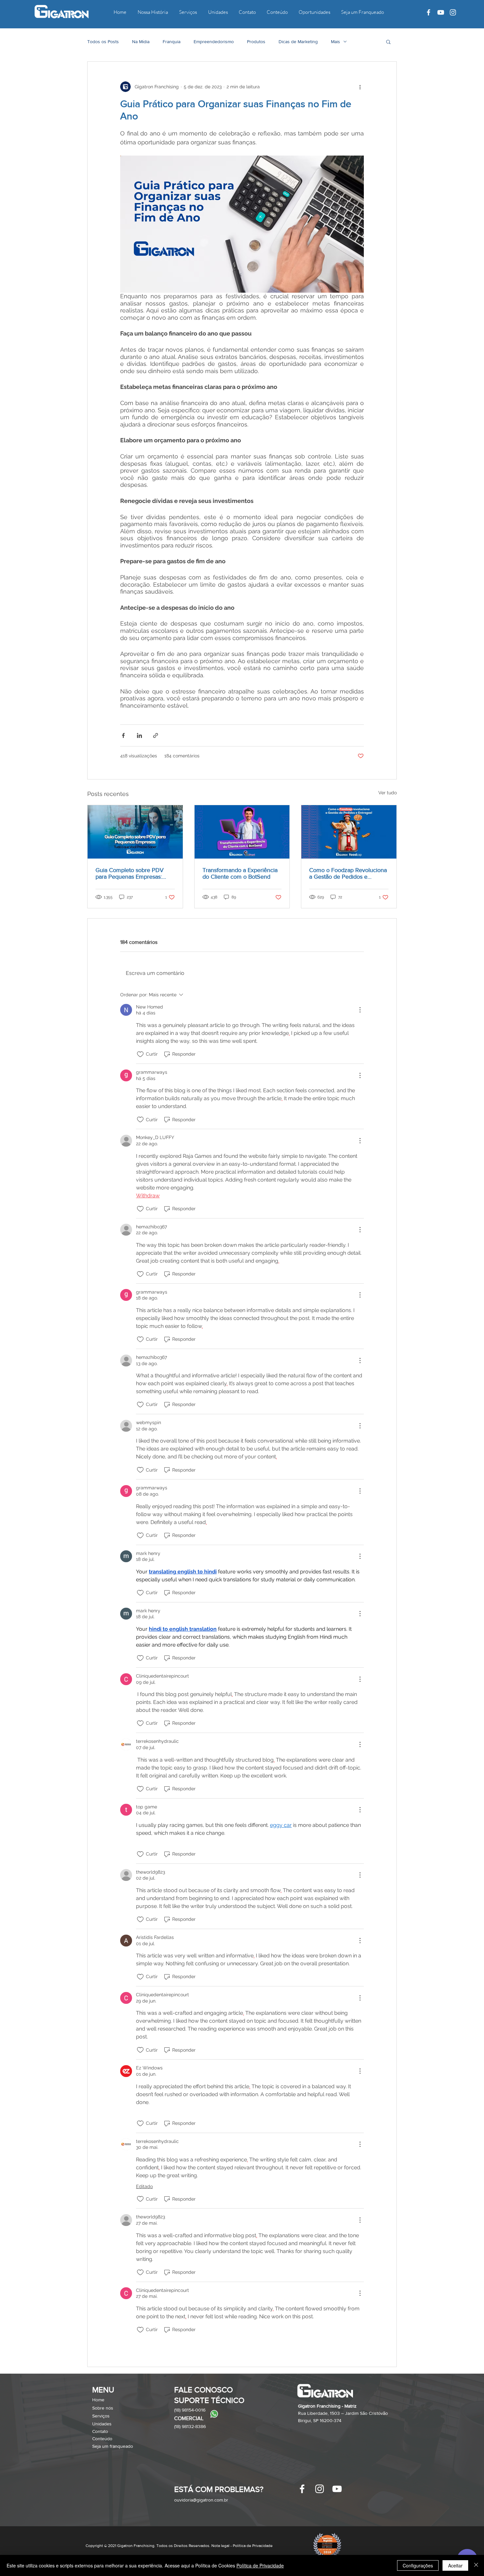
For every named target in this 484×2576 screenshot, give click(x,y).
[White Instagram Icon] (453, 12)
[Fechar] (476, 2565)
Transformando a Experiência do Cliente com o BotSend (240, 873)
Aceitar (455, 2565)
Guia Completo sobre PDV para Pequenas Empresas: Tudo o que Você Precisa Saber (130, 873)
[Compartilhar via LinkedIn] (139, 735)
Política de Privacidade (260, 2565)
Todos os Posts (103, 42)
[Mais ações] (360, 87)
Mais (336, 42)
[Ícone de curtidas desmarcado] (140, 1054)
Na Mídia (141, 42)
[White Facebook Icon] (429, 12)
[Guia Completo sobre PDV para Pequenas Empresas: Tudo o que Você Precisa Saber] (135, 832)
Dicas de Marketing (298, 42)
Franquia (172, 42)
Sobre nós (103, 2408)
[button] (388, 42)
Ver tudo (388, 793)
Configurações (418, 2565)
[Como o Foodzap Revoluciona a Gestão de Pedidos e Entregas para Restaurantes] (349, 832)
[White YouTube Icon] (441, 12)
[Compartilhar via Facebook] (123, 735)
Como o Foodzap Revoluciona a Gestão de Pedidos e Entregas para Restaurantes (348, 873)
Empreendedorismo (214, 42)
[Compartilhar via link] (156, 735)
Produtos (256, 42)
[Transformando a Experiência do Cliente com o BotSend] (242, 832)
